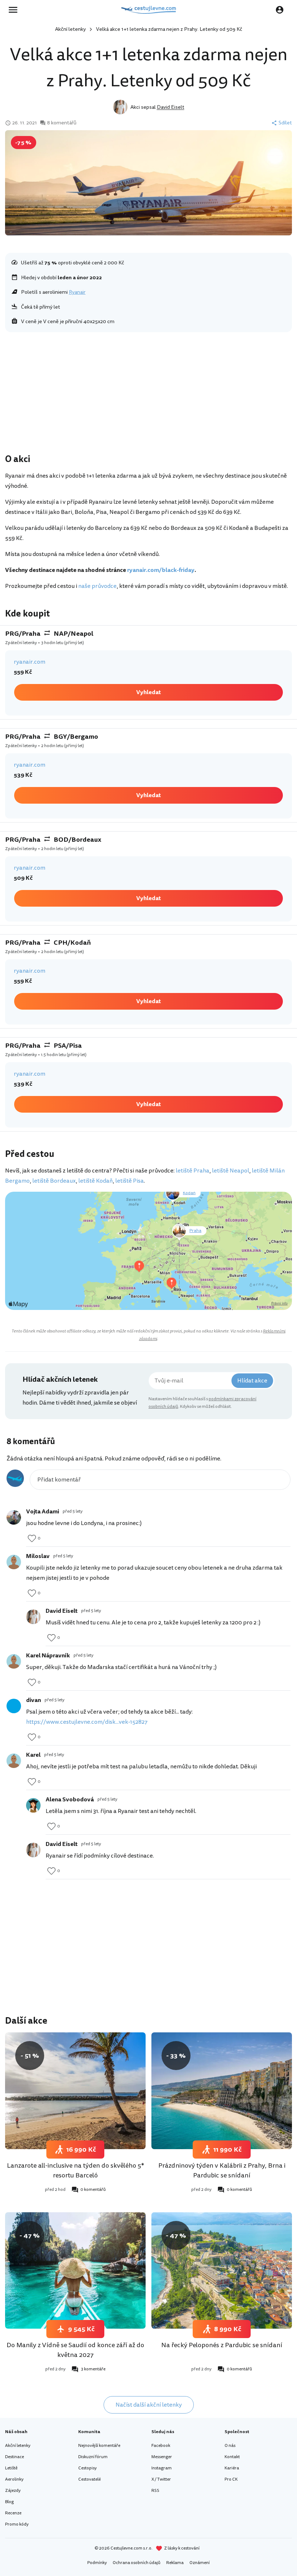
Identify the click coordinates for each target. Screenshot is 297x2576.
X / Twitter (161, 2479)
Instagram (162, 2468)
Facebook (161, 2446)
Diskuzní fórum (93, 2457)
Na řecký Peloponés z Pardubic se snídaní (222, 2345)
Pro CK (231, 2479)
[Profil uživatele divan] (14, 1706)
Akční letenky (70, 29)
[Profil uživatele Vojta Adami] (14, 1517)
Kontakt (232, 2457)
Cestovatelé (89, 2479)
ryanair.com (30, 662)
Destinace (14, 2457)
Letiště (11, 2468)
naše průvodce (97, 586)
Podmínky (97, 2563)
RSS (155, 2491)
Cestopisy (87, 2468)
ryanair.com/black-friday (161, 570)
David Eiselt (171, 107)
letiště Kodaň (95, 1181)
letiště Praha (193, 1171)
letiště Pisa (129, 1181)
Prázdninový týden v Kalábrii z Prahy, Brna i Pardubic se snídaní (222, 2170)
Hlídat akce (252, 1381)
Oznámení (200, 2563)
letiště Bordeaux (54, 1181)
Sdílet (285, 123)
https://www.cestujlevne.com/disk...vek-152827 (87, 1722)
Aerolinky (14, 2479)
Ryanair (77, 292)
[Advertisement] (148, 395)
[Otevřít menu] (15, 10)
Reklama (175, 2563)
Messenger (162, 2457)
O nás (230, 2446)
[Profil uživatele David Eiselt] (33, 1617)
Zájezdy (13, 2491)
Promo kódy (17, 2524)
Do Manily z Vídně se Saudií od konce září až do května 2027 (75, 2350)
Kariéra (232, 2468)
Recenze (13, 2513)
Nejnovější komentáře (99, 2446)
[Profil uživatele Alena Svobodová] (33, 1805)
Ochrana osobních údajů (137, 2563)
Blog (9, 2502)
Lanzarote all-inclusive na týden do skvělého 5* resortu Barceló (76, 2170)
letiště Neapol (231, 1171)
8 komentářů (62, 123)
